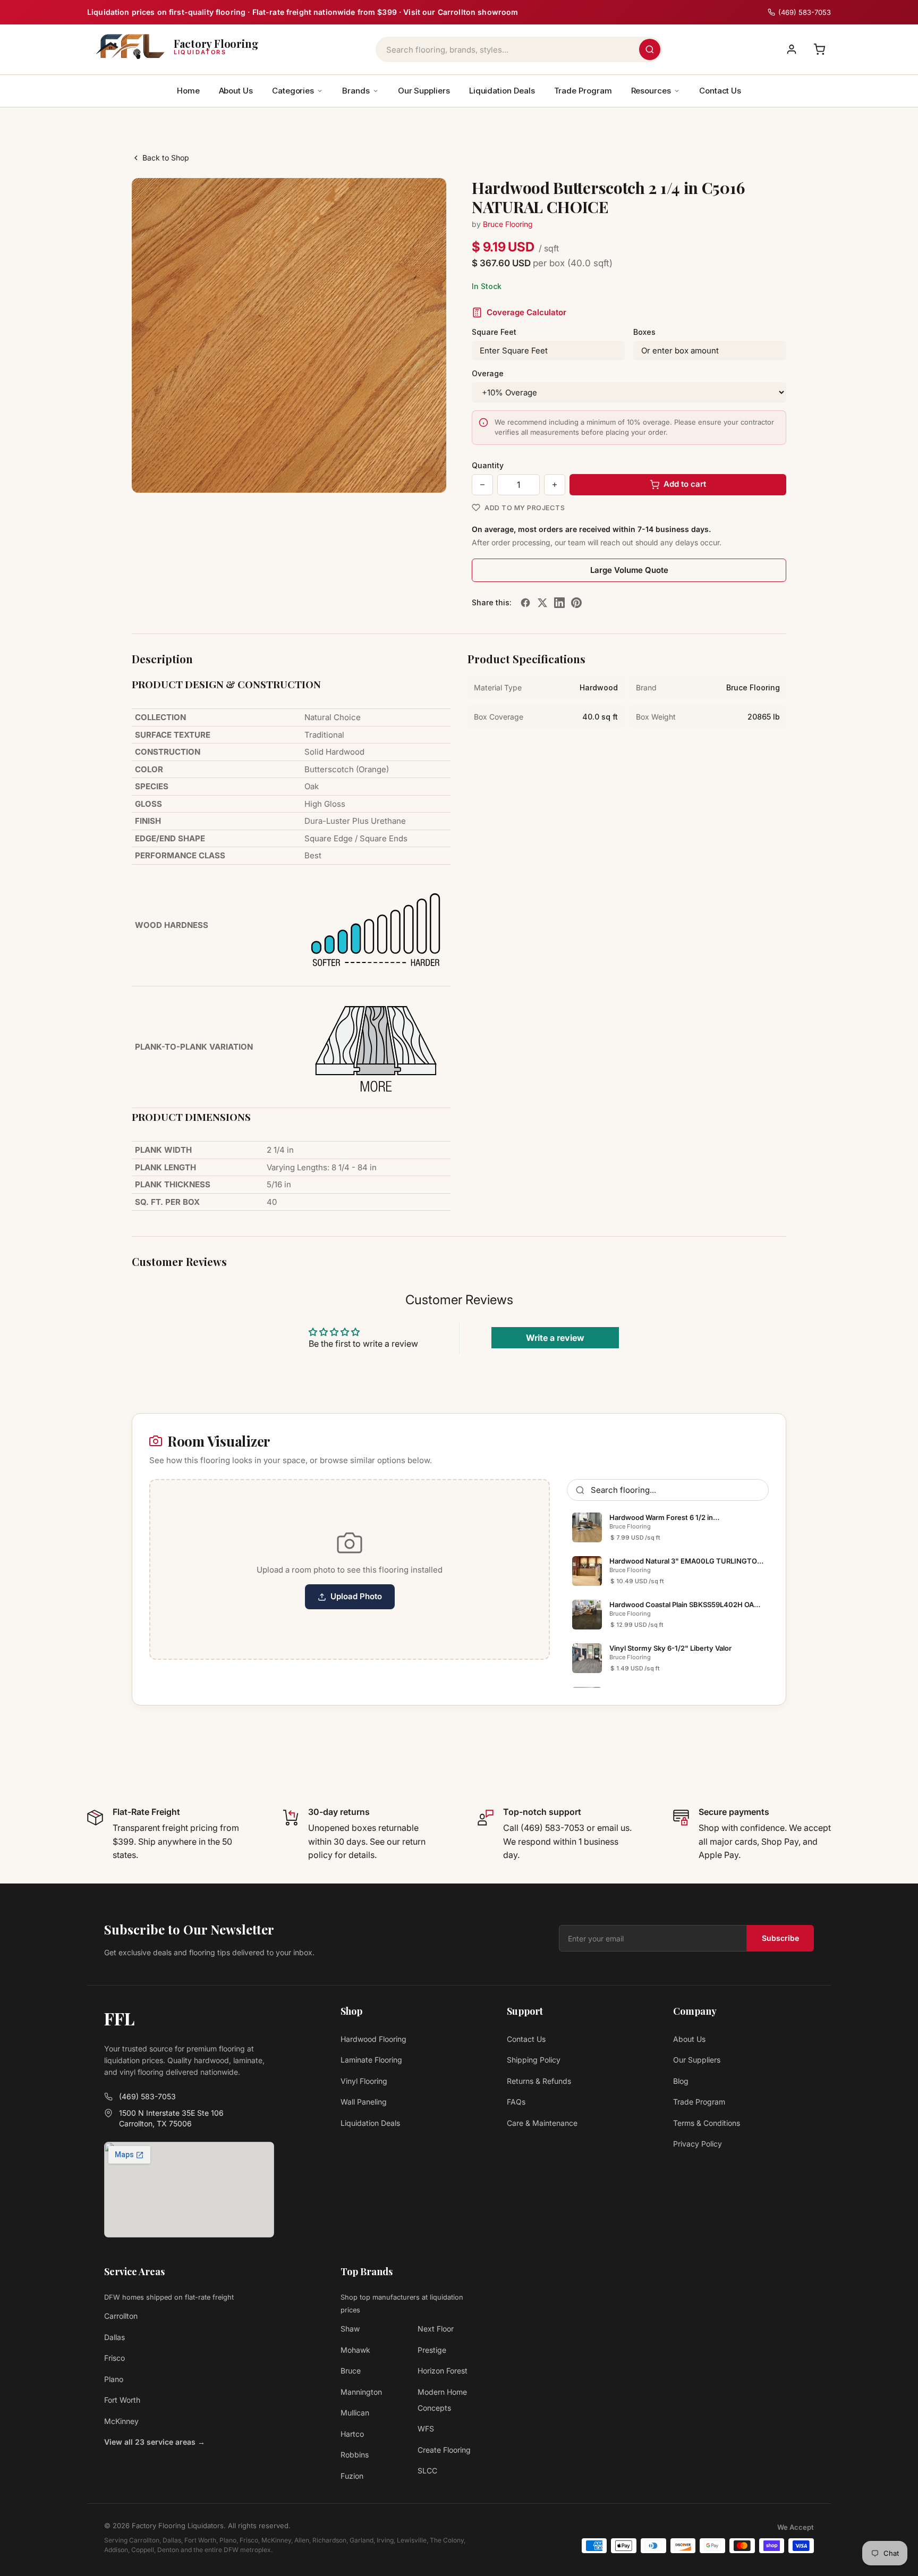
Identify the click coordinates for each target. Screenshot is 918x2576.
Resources (651, 91)
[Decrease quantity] (482, 485)
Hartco (352, 2434)
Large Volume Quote (629, 570)
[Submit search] (650, 49)
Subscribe (780, 1938)
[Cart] (819, 49)
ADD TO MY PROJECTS (525, 508)
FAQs (516, 2102)
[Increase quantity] (555, 485)
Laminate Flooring (371, 2060)
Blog (681, 2081)
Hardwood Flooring (373, 2039)
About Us (236, 91)
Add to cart (685, 484)
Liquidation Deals (502, 91)
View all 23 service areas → (155, 2442)
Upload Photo (356, 1596)
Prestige (432, 2350)
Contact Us (720, 91)
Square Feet (494, 332)
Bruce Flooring (508, 224)
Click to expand (405, 475)
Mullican (355, 2413)
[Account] (792, 49)
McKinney (121, 2421)
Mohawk (355, 2350)
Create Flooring (444, 2450)
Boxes (644, 332)
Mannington (361, 2392)
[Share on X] (542, 603)
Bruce (351, 2371)
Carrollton (121, 2316)
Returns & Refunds (539, 2081)
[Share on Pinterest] (576, 603)
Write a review (555, 1338)
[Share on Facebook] (525, 603)
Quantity (488, 465)
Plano (114, 2379)
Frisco (114, 2358)
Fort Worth (122, 2400)
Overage (488, 373)
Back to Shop (166, 158)
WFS (426, 2429)
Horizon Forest (443, 2371)
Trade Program (583, 91)
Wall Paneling (364, 2102)
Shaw (350, 2329)
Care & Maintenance (542, 2123)
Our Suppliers (424, 91)
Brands (356, 91)
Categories (293, 91)
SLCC (427, 2471)
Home (188, 91)
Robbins (355, 2455)
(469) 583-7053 (147, 2096)
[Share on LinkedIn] (559, 603)
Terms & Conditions (707, 2123)
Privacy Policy (698, 2144)
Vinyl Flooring (364, 2081)
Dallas (114, 2337)
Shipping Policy (534, 2060)
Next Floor (436, 2329)
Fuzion (352, 2476)
